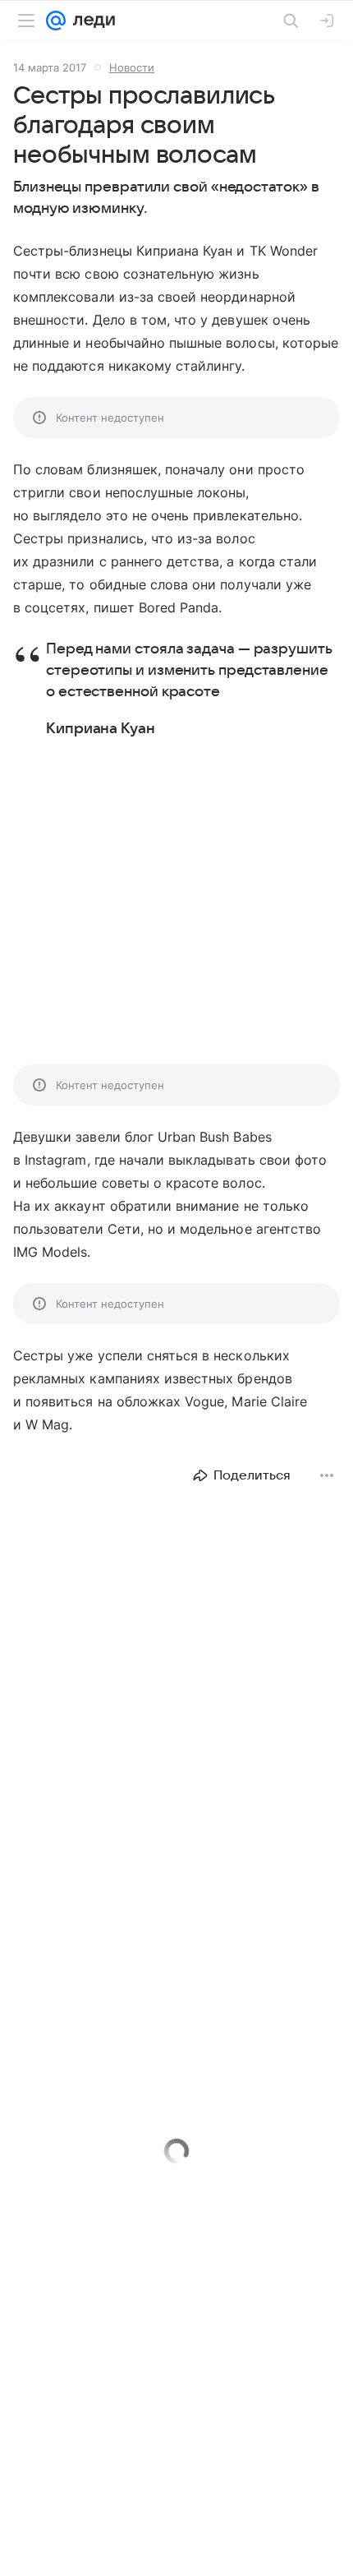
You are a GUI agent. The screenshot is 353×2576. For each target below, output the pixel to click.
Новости (132, 67)
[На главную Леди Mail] (90, 21)
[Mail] (56, 21)
